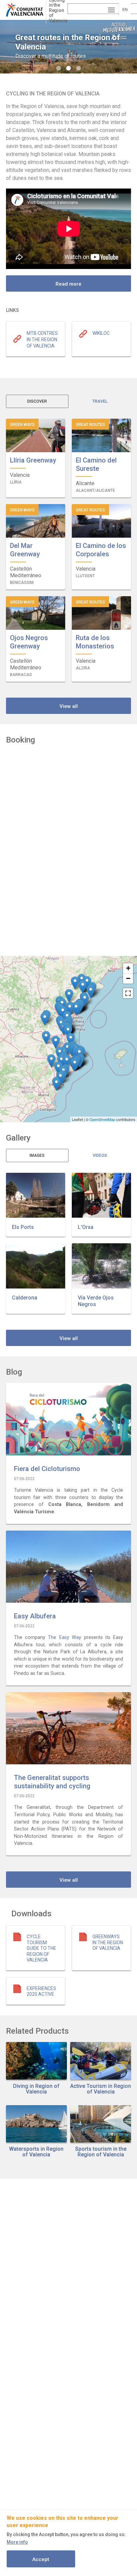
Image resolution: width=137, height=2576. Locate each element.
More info (17, 2542)
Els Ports (23, 1227)
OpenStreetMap (102, 1119)
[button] (36, 1195)
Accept (41, 2559)
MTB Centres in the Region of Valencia (42, 339)
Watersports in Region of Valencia (36, 2152)
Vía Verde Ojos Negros (96, 1301)
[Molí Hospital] (87, 983)
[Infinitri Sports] (76, 1009)
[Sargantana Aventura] (70, 1009)
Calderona (25, 1298)
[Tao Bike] (75, 1065)
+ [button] (128, 968)
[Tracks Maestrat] (83, 987)
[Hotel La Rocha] (56, 1042)
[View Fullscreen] (128, 993)
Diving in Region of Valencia (36, 2089)
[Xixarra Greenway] (51, 1061)
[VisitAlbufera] (68, 1032)
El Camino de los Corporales (101, 550)
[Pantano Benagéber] (45, 1019)
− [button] (128, 978)
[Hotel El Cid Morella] (75, 983)
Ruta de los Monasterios (95, 642)
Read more (68, 284)
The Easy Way (65, 1637)
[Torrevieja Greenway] (56, 1084)
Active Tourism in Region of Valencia (101, 2089)
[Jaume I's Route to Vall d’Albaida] (67, 1049)
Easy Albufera (35, 1616)
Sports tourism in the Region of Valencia (101, 2152)
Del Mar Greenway (25, 550)
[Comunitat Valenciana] (26, 10)
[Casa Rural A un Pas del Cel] (69, 996)
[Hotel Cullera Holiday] (71, 1040)
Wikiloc (101, 333)
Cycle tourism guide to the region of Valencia (41, 1948)
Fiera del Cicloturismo (47, 1469)
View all (69, 706)
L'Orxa (86, 1227)
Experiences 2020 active (41, 1991)
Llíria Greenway (33, 460)
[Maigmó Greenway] (58, 1068)
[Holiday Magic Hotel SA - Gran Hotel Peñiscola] (91, 992)
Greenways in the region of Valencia (108, 1942)
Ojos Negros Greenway (29, 642)
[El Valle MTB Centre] (46, 1038)
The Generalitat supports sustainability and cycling (52, 1782)
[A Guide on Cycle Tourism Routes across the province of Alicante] (67, 1062)
